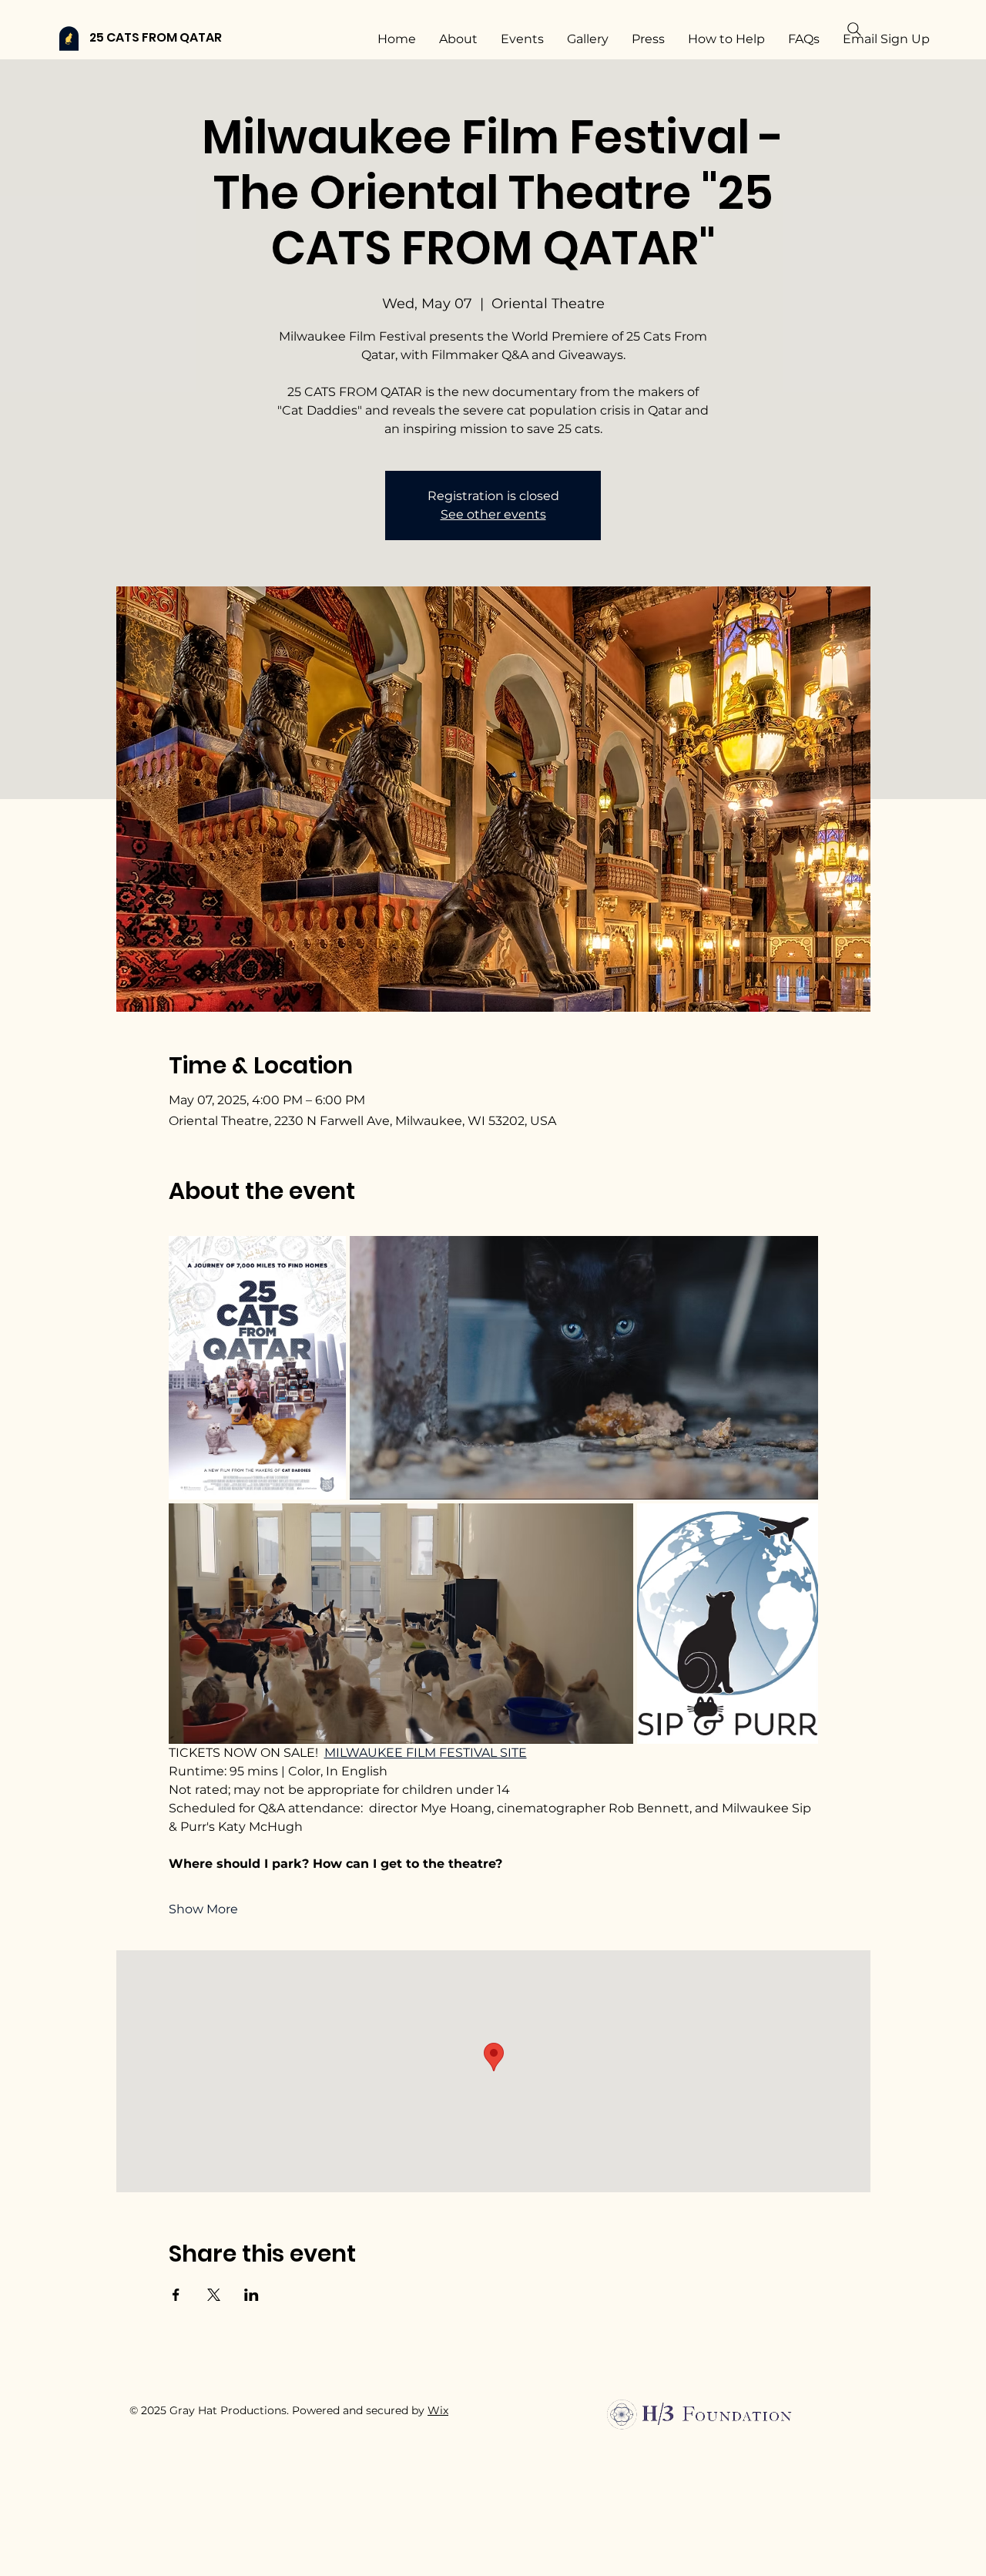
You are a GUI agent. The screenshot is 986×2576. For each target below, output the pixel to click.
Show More (203, 1909)
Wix (438, 2410)
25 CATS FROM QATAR (156, 37)
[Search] (854, 29)
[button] (791, 2460)
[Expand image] (258, 1368)
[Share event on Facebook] (176, 2295)
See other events (493, 514)
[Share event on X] (214, 2295)
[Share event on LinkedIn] (252, 2295)
